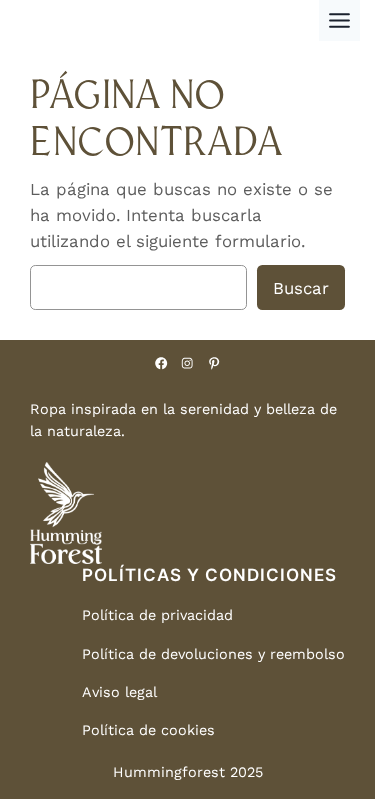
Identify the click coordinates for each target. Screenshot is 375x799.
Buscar (301, 288)
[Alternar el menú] (339, 20)
